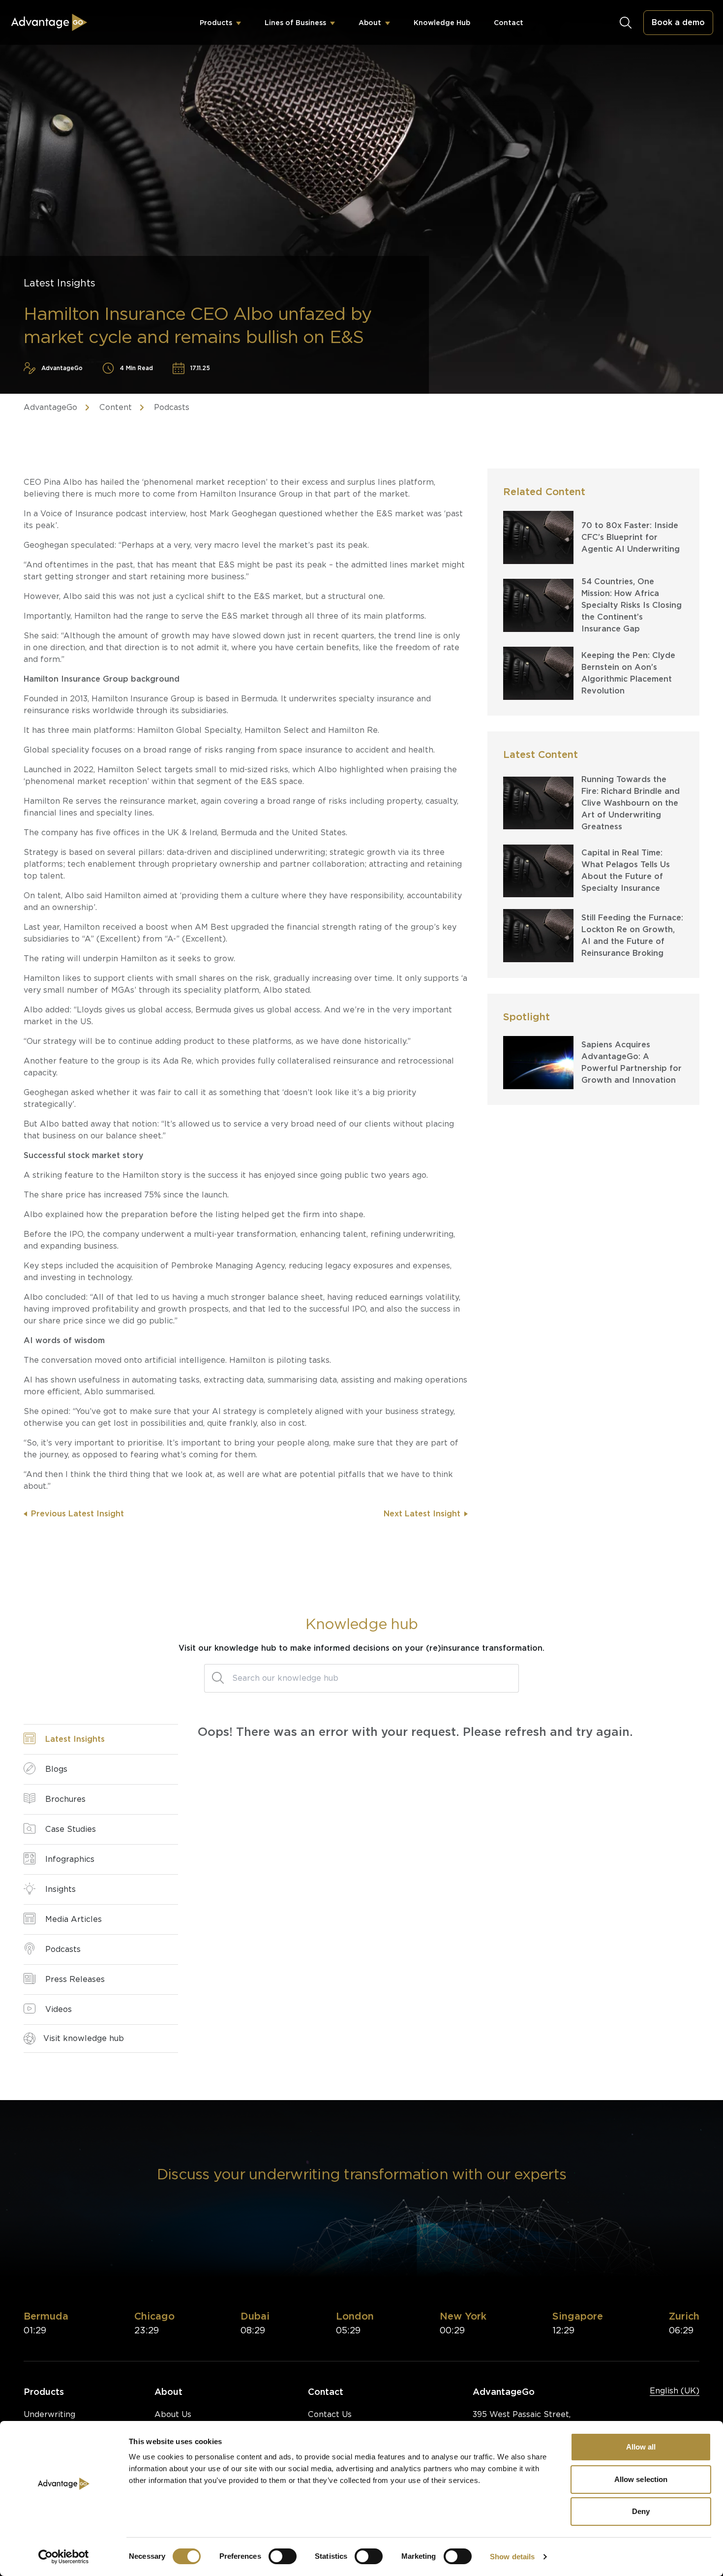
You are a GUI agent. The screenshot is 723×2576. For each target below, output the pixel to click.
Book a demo (678, 22)
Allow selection (641, 2479)
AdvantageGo (50, 407)
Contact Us (330, 2414)
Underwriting (49, 2414)
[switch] (283, 2556)
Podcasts (172, 407)
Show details (512, 2557)
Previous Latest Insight (77, 1514)
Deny (641, 2511)
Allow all (641, 2447)
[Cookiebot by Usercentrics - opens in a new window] (64, 2557)
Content (116, 407)
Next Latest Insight (422, 1514)
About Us (173, 2414)
